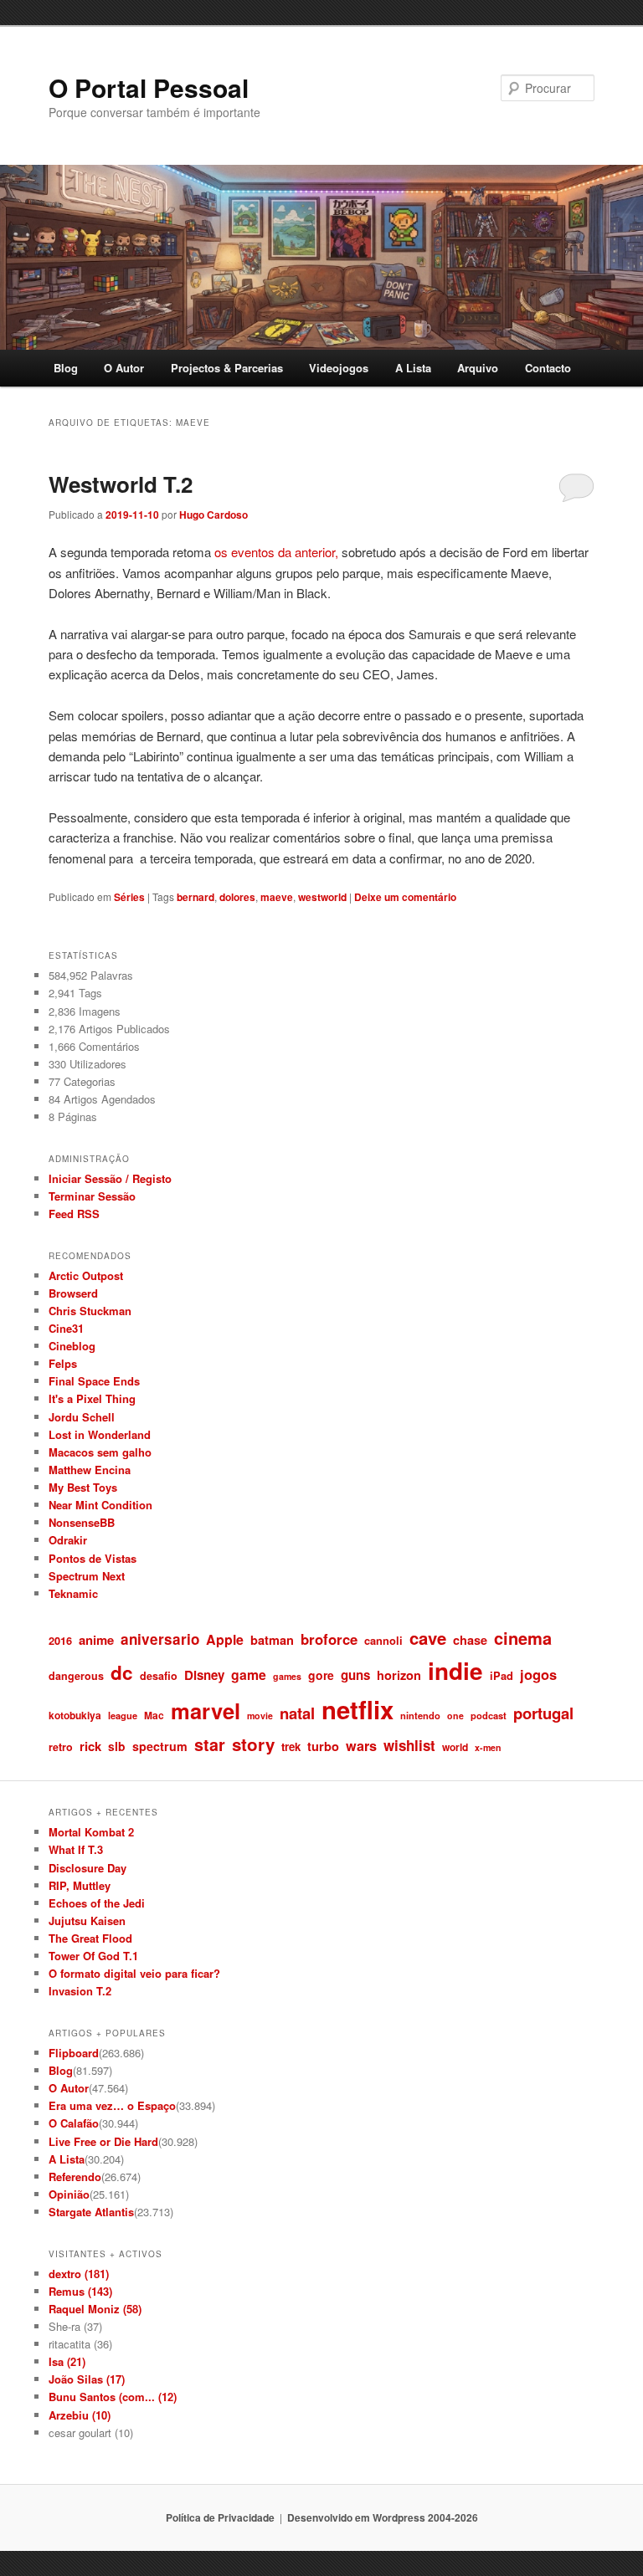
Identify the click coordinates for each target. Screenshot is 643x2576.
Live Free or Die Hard (103, 2141)
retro (61, 1747)
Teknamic (73, 1593)
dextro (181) (79, 2274)
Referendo (75, 2177)
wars (361, 1746)
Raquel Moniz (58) (95, 2309)
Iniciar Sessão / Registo (110, 1178)
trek (291, 1746)
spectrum (160, 1746)
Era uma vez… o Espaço (112, 2105)
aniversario (160, 1639)
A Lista (413, 368)
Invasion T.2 (80, 1991)
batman (272, 1640)
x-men (488, 1747)
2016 (60, 1640)
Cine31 (66, 1328)
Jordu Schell (82, 1417)
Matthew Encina (90, 1470)
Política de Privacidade (220, 2517)
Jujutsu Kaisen (87, 1920)
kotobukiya (75, 1715)
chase (470, 1640)
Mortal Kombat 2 (91, 1832)
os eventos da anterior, (276, 552)
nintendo (420, 1715)
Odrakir (68, 1540)
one (455, 1716)
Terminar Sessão (92, 1196)
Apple (225, 1639)
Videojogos (339, 368)
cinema (523, 1638)
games (287, 1676)
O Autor (124, 368)
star (210, 1744)
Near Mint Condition (100, 1505)
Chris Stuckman (90, 1311)
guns (355, 1675)
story (253, 1744)
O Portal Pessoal (149, 87)
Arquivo (478, 368)
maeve (277, 897)
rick (90, 1746)
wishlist (409, 1745)
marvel (206, 1711)
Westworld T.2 (121, 484)
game (249, 1675)
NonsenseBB (82, 1522)
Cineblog (72, 1346)
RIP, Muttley (80, 1885)
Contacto (548, 368)
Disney (204, 1675)
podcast (489, 1715)
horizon (399, 1675)
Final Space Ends (94, 1381)
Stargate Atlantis (91, 2212)
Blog (66, 368)
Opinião (69, 2194)
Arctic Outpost (86, 1275)
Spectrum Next (87, 1576)
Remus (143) (80, 2291)
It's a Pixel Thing (92, 1398)
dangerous (76, 1676)
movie (260, 1716)
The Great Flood (90, 1938)
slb (117, 1746)
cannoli (383, 1640)
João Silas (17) (87, 2379)
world (455, 1747)
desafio (159, 1676)
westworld (322, 897)
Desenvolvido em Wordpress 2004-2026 (383, 2517)
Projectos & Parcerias (227, 368)
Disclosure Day (87, 1868)
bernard (195, 897)
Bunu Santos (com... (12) (113, 2397)
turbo (323, 1746)
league (123, 1715)
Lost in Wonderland (100, 1434)
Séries (129, 897)
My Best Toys (83, 1487)
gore (321, 1675)
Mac (154, 1715)
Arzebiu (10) (80, 2415)
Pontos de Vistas (93, 1558)
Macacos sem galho (100, 1452)
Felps (63, 1363)
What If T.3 (76, 1849)
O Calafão (74, 2123)
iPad (502, 1675)
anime (96, 1640)
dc (122, 1672)
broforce (329, 1639)
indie (455, 1671)
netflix (358, 1709)
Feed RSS (74, 1214)
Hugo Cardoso (213, 515)
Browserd (73, 1293)
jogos (538, 1674)
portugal (543, 1713)
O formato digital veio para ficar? (134, 1973)
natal (297, 1713)
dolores (237, 897)
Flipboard (74, 2053)
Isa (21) (67, 2361)
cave (428, 1638)
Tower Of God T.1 (93, 1956)
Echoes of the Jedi (97, 1903)
